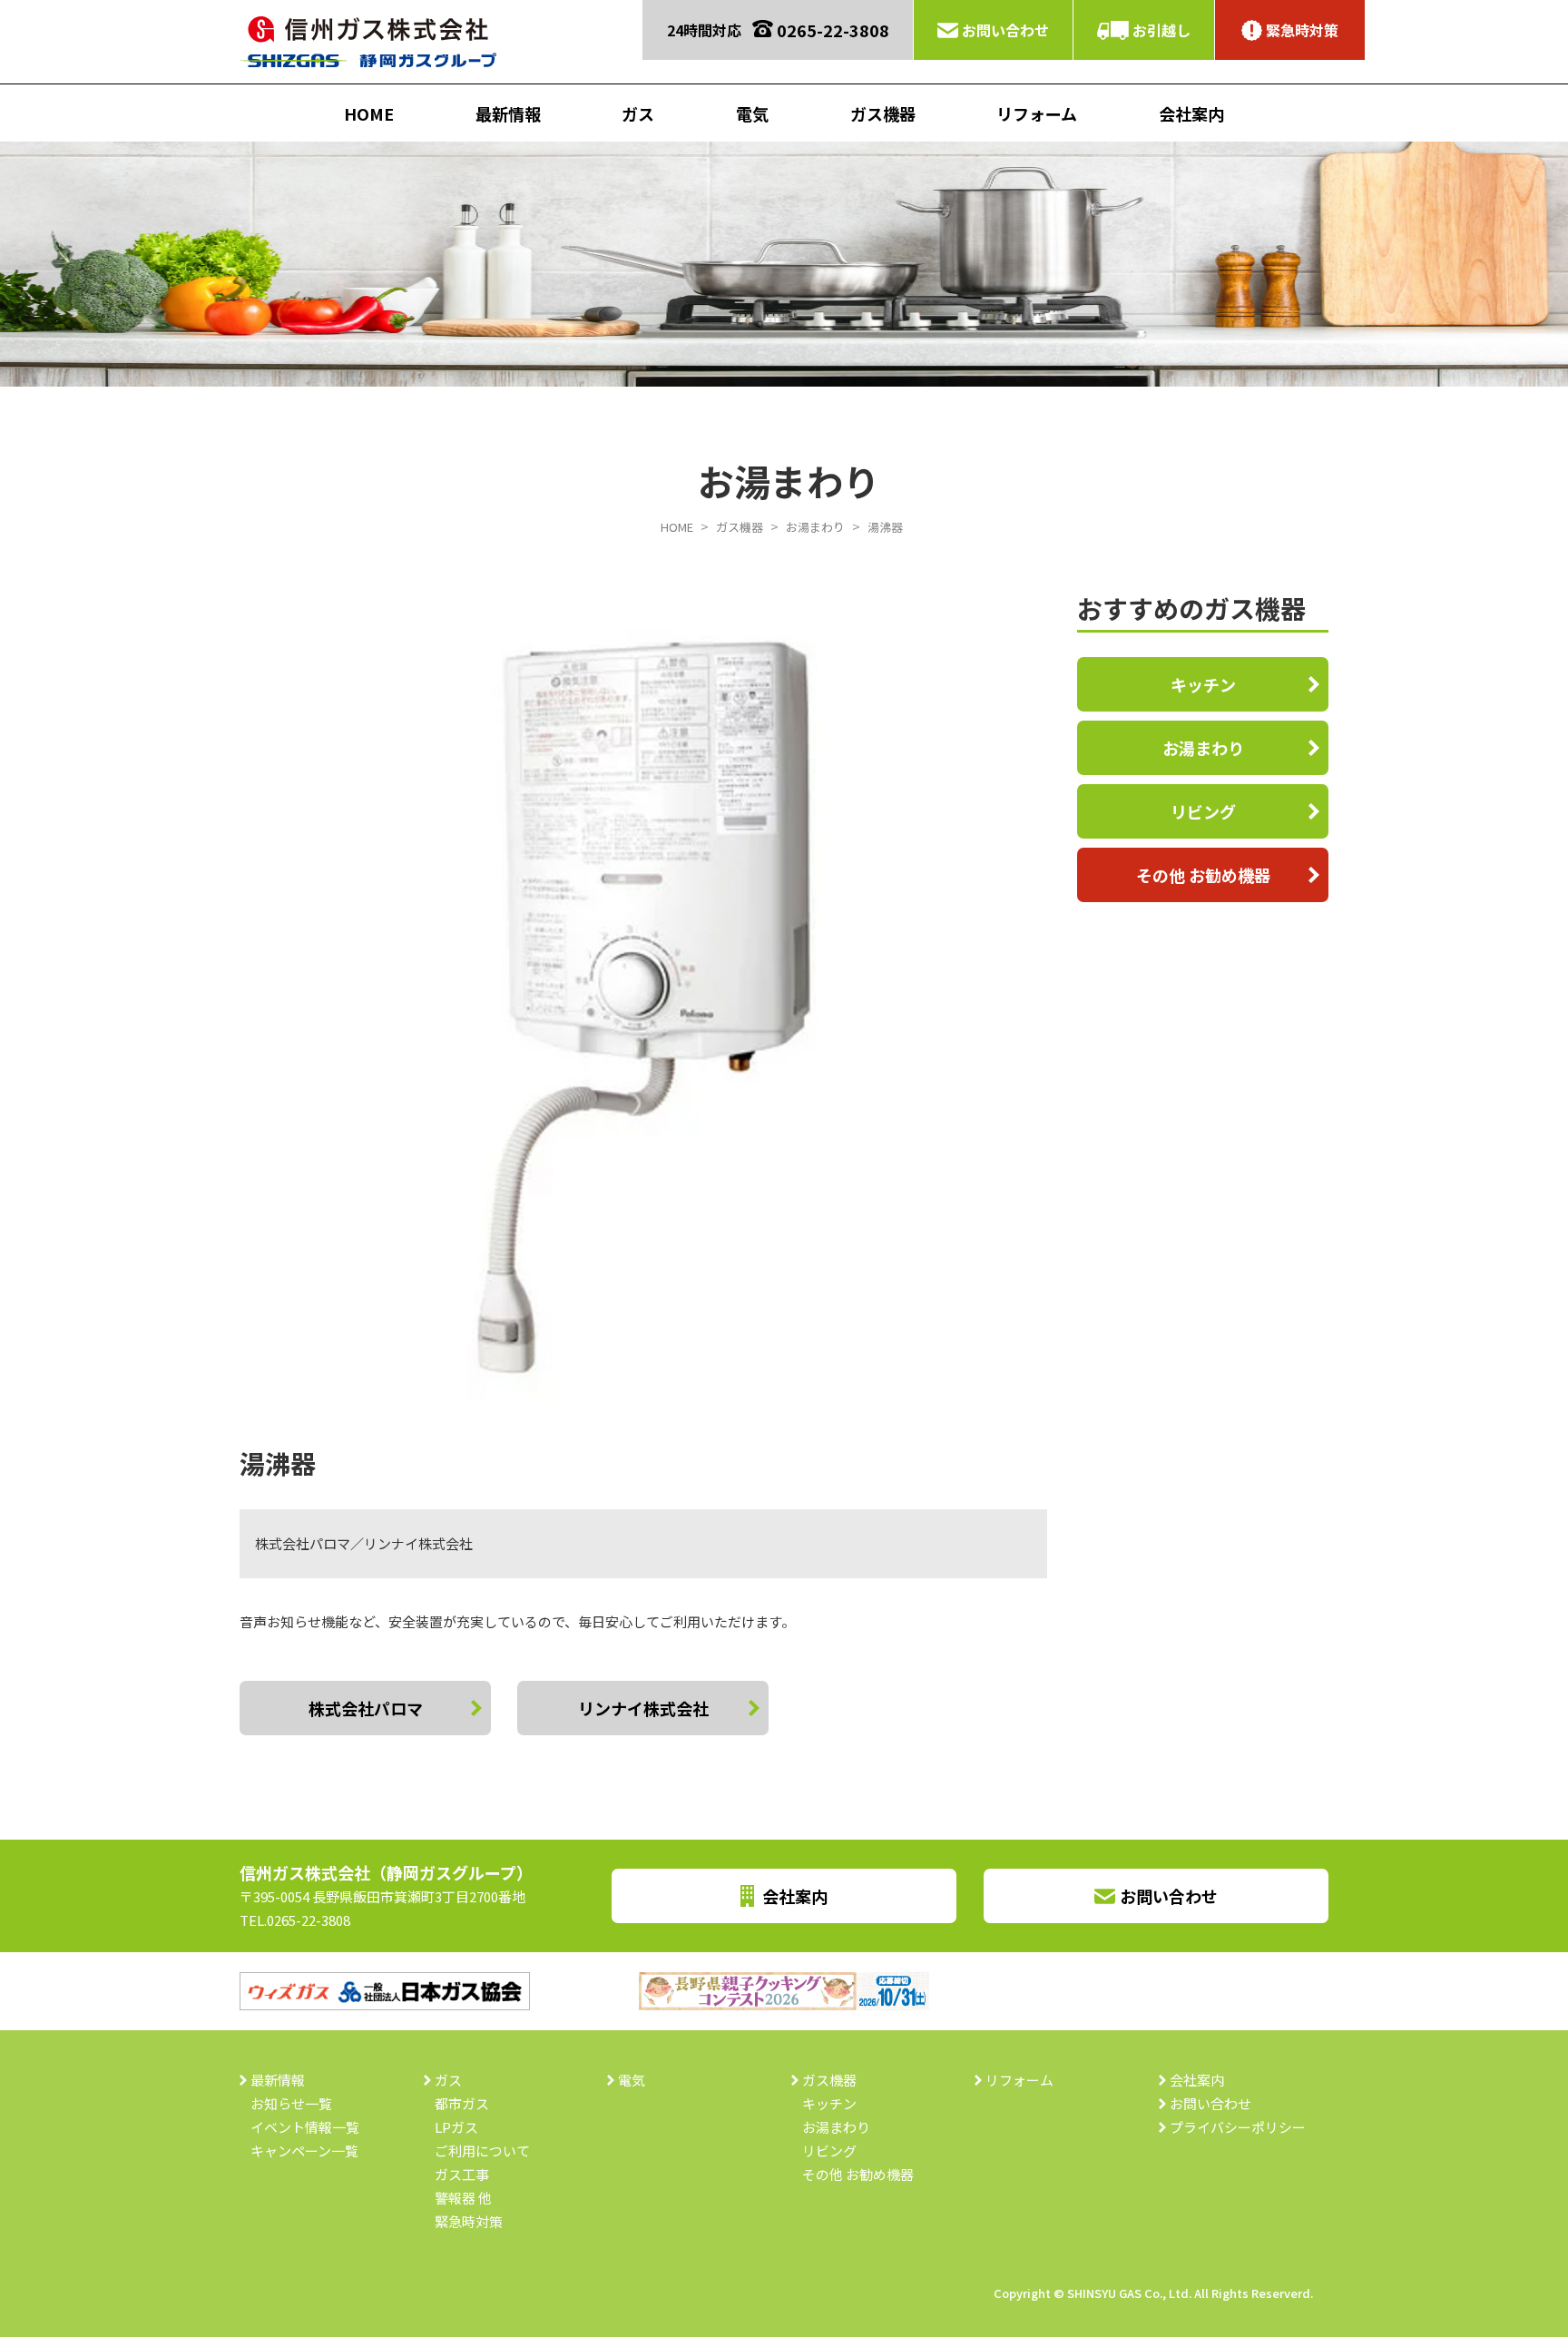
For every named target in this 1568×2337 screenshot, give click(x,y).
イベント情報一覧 (305, 2127)
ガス (638, 113)
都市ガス (462, 2103)
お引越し (1161, 30)
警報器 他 (463, 2198)
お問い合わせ (1005, 30)
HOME (369, 113)
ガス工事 (462, 2174)
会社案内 (1191, 113)
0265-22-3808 (833, 30)
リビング (1203, 811)
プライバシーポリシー (1238, 2127)
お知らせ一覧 (291, 2103)
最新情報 (508, 113)
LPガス (456, 2127)
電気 (752, 113)
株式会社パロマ (366, 1708)
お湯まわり (1203, 748)
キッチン (1203, 684)
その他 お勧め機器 (1203, 875)
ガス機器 (883, 113)
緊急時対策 (1302, 30)
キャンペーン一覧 (304, 2150)
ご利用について (482, 2150)
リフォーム (1037, 113)
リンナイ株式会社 (643, 1708)
